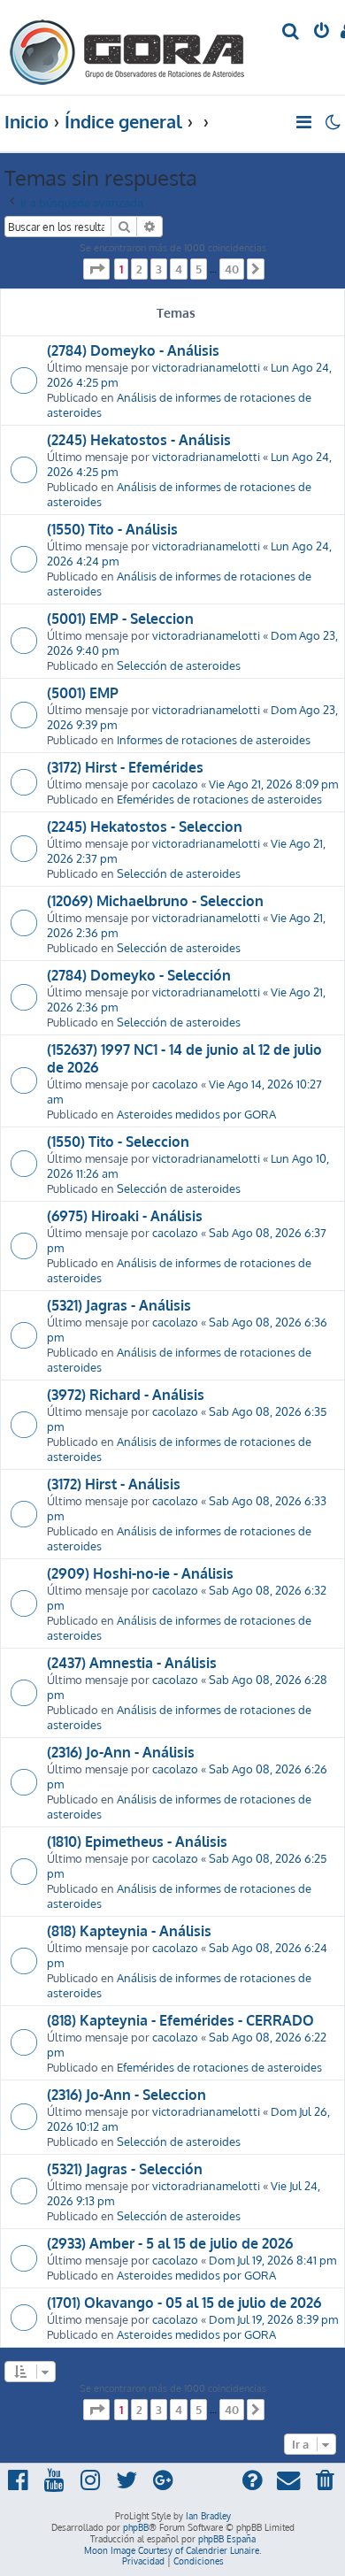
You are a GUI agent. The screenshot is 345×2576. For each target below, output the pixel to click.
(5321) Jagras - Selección (125, 2169)
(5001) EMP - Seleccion (120, 619)
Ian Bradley (208, 2516)
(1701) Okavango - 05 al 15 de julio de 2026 (184, 2303)
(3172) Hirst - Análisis (114, 1484)
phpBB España (227, 2539)
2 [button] (139, 269)
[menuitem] (291, 32)
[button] (96, 269)
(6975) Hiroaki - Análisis (125, 1216)
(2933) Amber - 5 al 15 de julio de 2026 (170, 2243)
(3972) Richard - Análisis (126, 1395)
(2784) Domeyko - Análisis (133, 350)
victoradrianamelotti (206, 367)
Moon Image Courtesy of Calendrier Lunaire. (172, 2550)
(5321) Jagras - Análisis (119, 1305)
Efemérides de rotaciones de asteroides (219, 799)
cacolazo (175, 784)
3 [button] (159, 269)
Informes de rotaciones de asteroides (214, 739)
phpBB (136, 2527)
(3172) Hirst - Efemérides (125, 767)
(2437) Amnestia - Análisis (132, 1663)
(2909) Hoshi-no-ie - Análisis (140, 1573)
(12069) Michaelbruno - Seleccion (155, 901)
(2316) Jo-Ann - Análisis (121, 1752)
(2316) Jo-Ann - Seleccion (126, 2095)
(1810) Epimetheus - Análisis (137, 1842)
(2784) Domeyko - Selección (139, 975)
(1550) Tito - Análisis (112, 529)
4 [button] (179, 269)
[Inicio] (127, 47)
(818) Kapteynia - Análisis (129, 1931)
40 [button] (232, 269)
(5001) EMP (83, 693)
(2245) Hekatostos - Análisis (139, 440)
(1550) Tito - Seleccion (118, 1142)
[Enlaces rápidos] (305, 122)
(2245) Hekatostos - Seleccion (145, 827)
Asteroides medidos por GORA (196, 1114)
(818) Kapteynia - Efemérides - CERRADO (180, 2020)
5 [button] (199, 269)
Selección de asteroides (179, 665)
